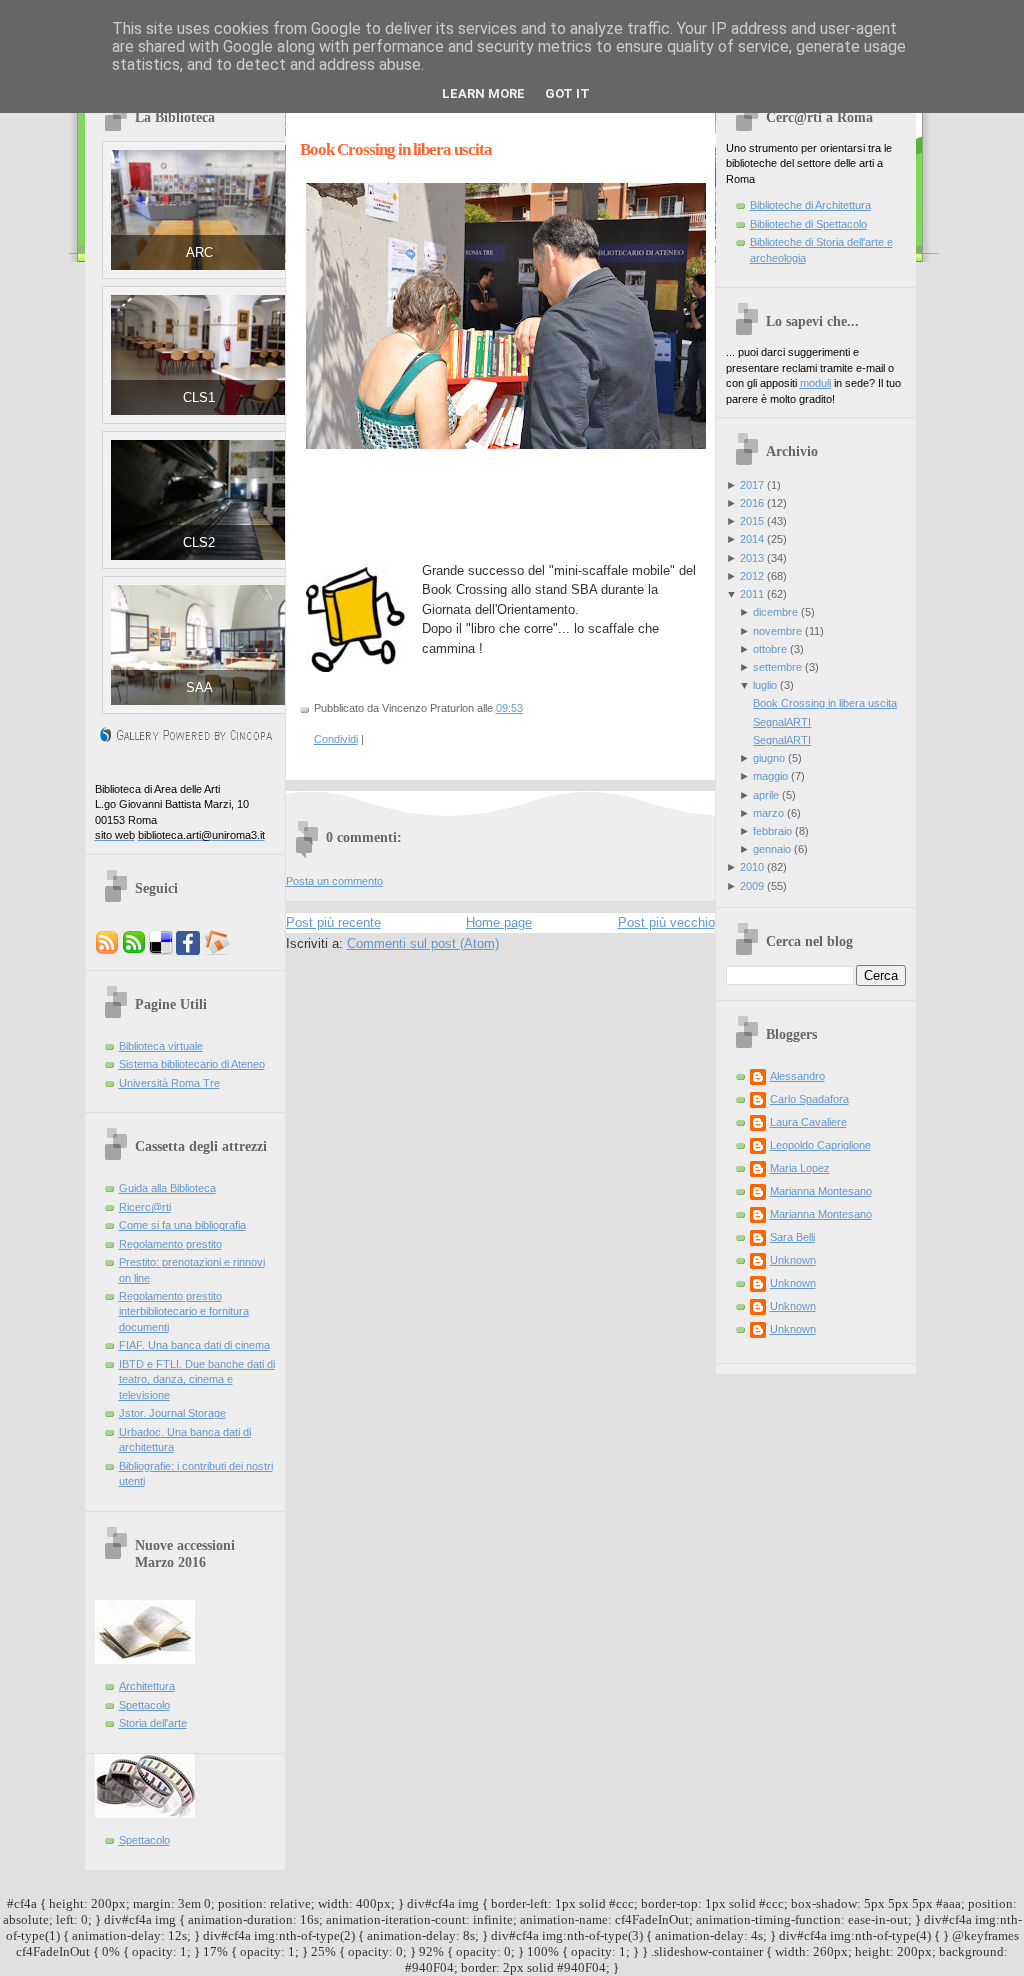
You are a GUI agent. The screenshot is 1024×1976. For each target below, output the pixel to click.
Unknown (793, 1260)
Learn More (483, 93)
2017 (752, 485)
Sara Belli (792, 1237)
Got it (567, 93)
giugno (769, 758)
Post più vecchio (666, 922)
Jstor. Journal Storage (172, 1413)
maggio (770, 776)
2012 (752, 576)
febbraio (772, 831)
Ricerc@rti (145, 1207)
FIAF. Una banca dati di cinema (194, 1345)
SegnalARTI (782, 722)
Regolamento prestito (170, 1244)
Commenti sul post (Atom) (423, 943)
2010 (752, 867)
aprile (766, 795)
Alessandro (797, 1076)
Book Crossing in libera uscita (396, 149)
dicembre (775, 612)
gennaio (772, 849)
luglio (765, 685)
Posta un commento (334, 881)
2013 (752, 558)
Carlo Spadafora (809, 1099)
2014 (752, 539)
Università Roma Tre (169, 1083)
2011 (752, 594)
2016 (752, 503)
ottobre (770, 649)
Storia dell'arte (153, 1723)
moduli (815, 383)
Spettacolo (144, 1705)
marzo (768, 813)
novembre (777, 631)
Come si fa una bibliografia (182, 1225)
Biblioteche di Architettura (810, 205)
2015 (752, 521)
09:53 (509, 708)
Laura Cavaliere (808, 1122)
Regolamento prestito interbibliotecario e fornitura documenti (184, 1311)
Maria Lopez (800, 1168)
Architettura (147, 1686)
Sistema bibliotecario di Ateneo (192, 1064)
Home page (499, 922)
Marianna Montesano (821, 1191)
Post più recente (333, 922)
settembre (777, 667)
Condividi (336, 739)
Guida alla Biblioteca (167, 1188)
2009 (752, 886)
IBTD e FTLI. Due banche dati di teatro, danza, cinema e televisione (197, 1379)
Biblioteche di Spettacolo (808, 224)
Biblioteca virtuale (161, 1046)
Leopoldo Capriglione (820, 1145)
